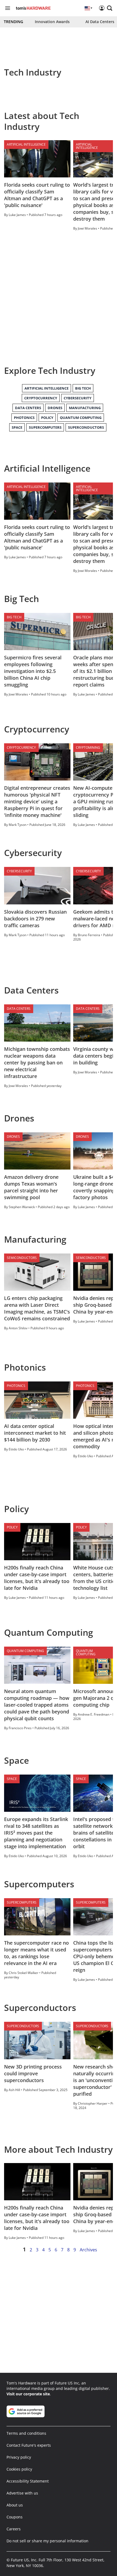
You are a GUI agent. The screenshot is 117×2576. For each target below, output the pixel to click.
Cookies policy (19, 2469)
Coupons (15, 2517)
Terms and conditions (26, 2433)
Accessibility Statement (28, 2481)
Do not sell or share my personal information (47, 2541)
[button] (110, 8)
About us (15, 2505)
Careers (14, 2529)
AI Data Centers (100, 22)
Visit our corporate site (28, 2394)
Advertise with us (22, 2493)
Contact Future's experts (29, 2445)
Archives (88, 2250)
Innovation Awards (52, 22)
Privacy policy (19, 2457)
